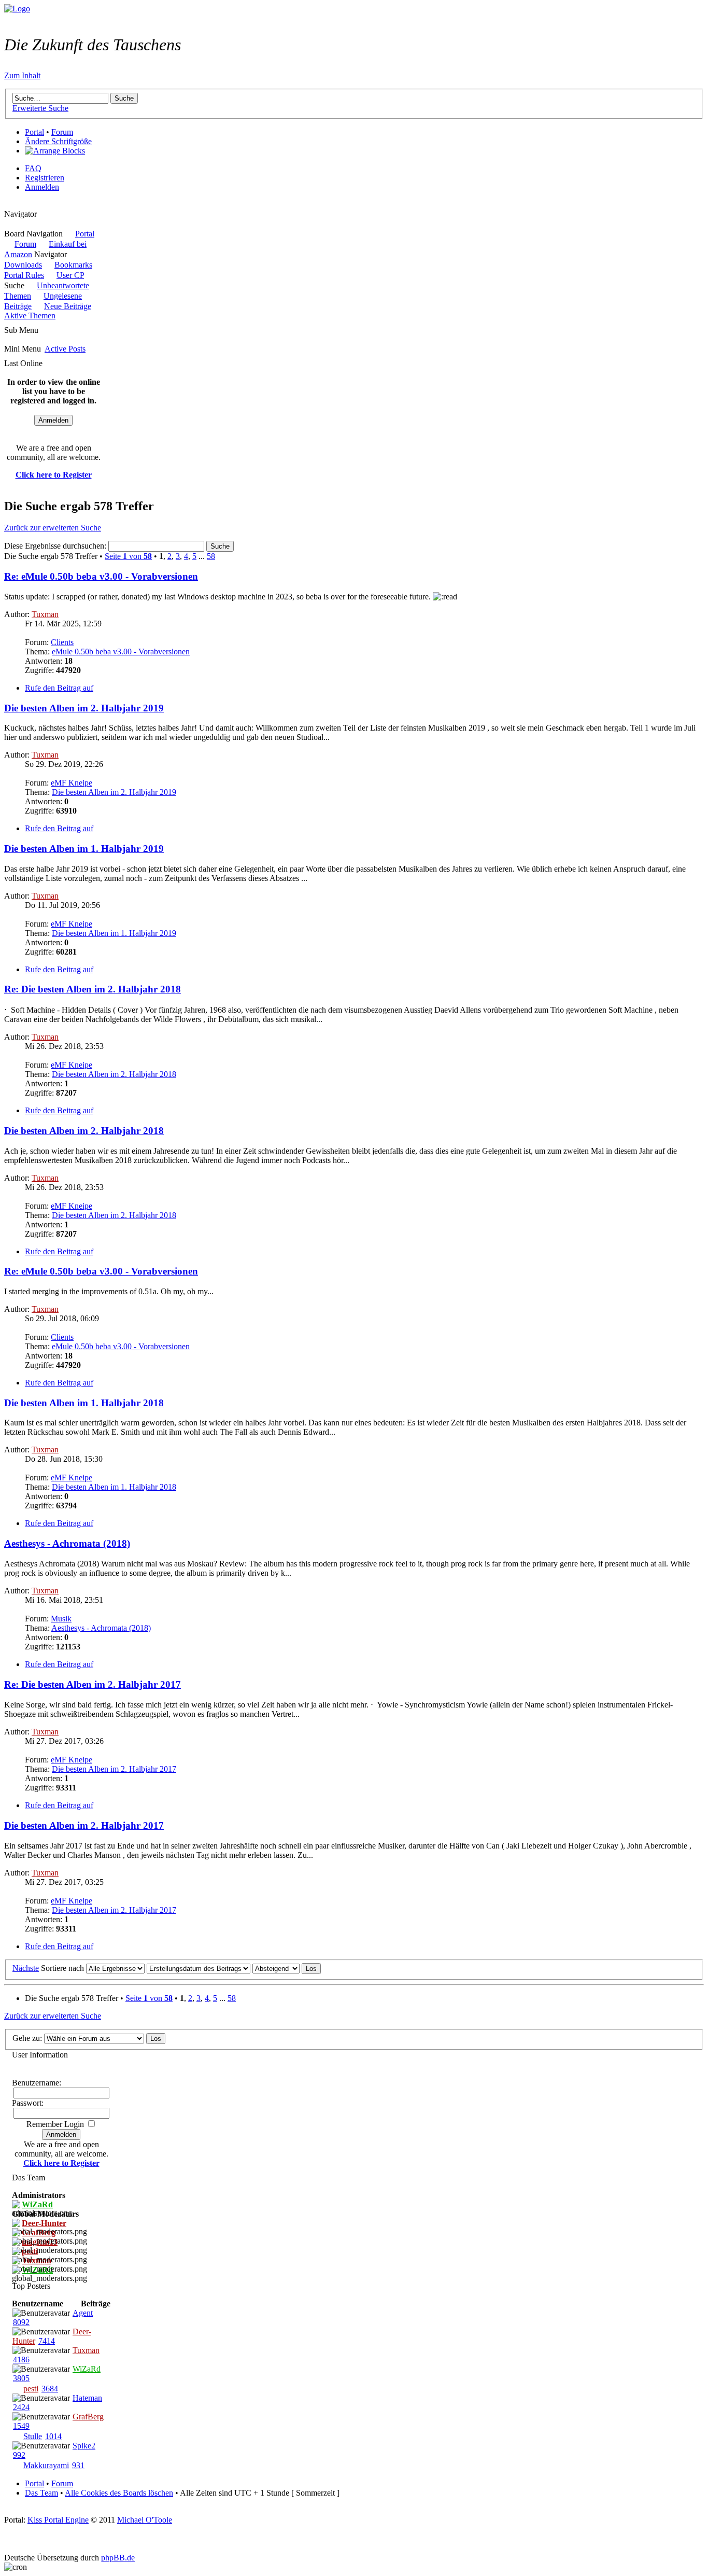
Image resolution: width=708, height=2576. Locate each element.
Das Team (41, 2493)
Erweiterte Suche (40, 108)
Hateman (87, 2398)
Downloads (23, 265)
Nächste (26, 1968)
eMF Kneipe (72, 783)
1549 (21, 2426)
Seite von (128, 556)
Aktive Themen (30, 316)
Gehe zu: (27, 2038)
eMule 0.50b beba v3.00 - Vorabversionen (121, 652)
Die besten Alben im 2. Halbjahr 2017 (114, 1769)
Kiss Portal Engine (58, 2520)
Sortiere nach (62, 1968)
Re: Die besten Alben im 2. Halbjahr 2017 (93, 1684)
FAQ (33, 168)
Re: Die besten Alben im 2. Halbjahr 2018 (93, 989)
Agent (83, 2313)
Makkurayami (46, 2465)
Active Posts (65, 349)
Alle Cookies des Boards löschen (119, 2493)
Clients (62, 642)
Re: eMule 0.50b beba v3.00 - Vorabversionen (101, 576)
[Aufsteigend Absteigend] (287, 1968)
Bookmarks (73, 265)
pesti (31, 2389)
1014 (53, 2436)
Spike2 (84, 2446)
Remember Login (55, 2124)
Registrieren (45, 178)
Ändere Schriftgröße (58, 141)
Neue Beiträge (68, 306)
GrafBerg (88, 2417)
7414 (47, 2341)
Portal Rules (24, 275)
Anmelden (42, 187)
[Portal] (17, 9)
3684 (50, 2389)
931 (78, 2465)
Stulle (33, 2436)
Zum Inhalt (22, 75)
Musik (61, 1619)
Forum (62, 132)
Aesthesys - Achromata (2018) (67, 1543)
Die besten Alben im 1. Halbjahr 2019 (84, 849)
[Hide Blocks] (7, 205)
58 (211, 556)
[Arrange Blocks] (55, 151)
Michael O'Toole (145, 2520)
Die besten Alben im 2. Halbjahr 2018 (114, 1074)
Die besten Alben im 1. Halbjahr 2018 (84, 1403)
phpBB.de (118, 2558)
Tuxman (45, 614)
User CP (70, 275)
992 (19, 2455)
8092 (21, 2322)
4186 (21, 2360)
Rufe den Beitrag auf (59, 688)
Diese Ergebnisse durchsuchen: (56, 546)
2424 (21, 2407)
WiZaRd (87, 2369)
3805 (21, 2378)
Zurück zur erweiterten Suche (53, 528)
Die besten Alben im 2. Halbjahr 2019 (84, 708)
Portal (34, 132)
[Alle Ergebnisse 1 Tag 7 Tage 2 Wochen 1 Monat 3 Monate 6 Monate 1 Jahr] (114, 1968)
